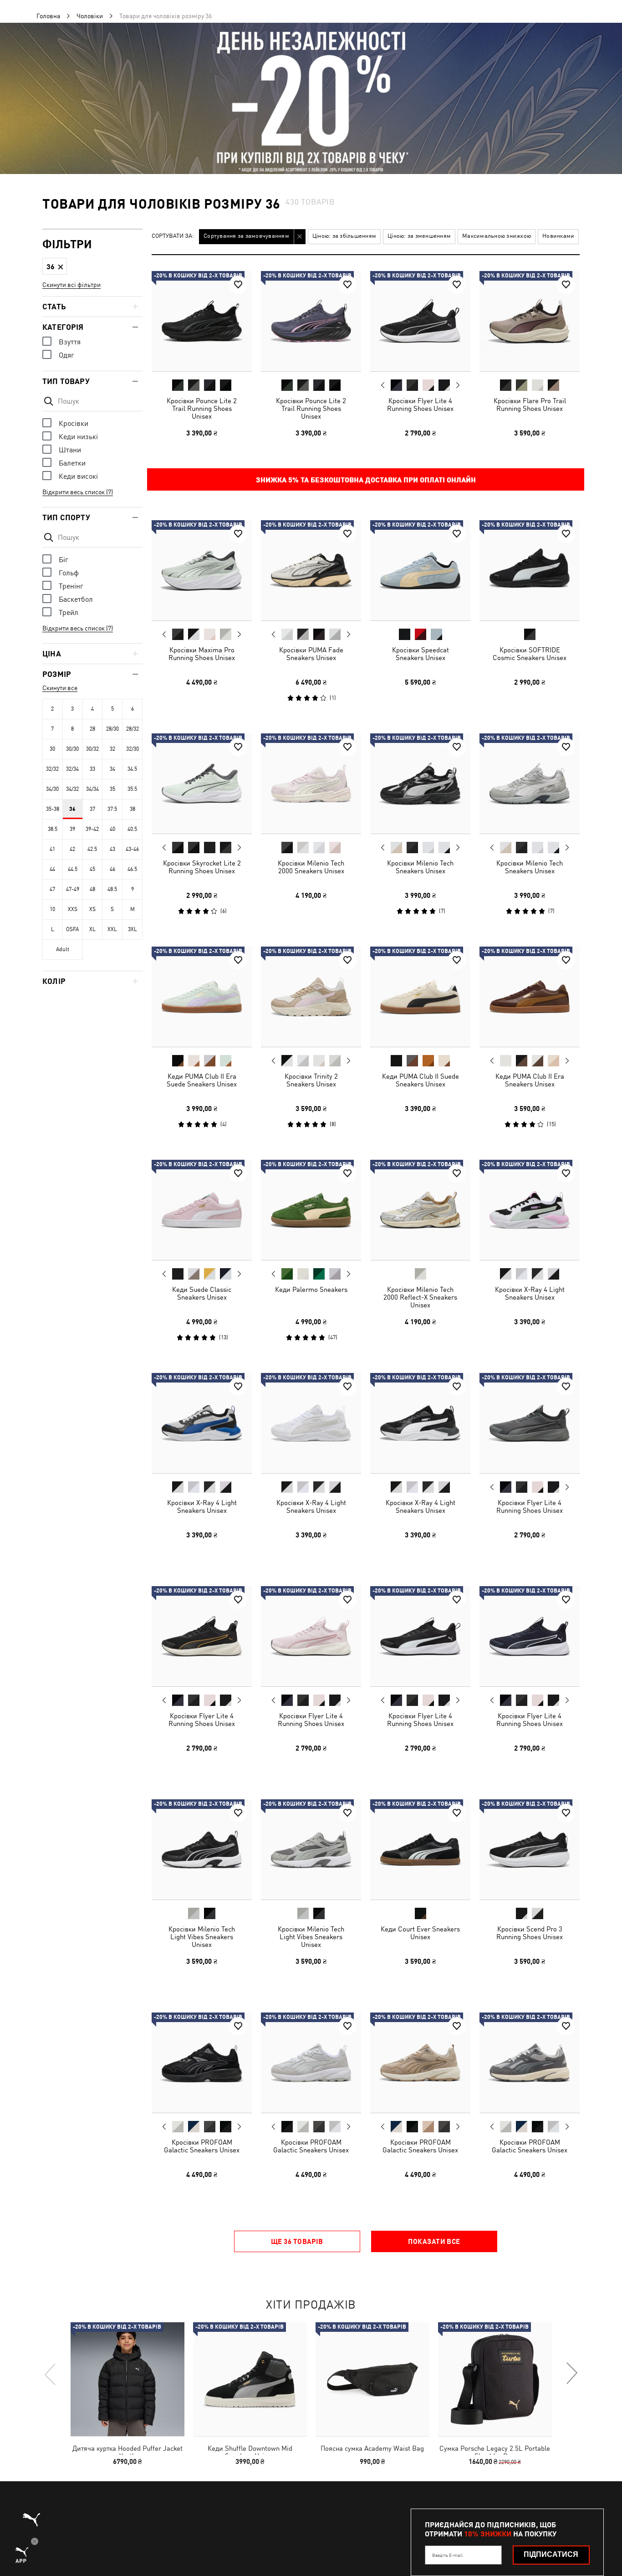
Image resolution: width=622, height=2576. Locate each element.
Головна (48, 16)
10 (52, 909)
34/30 (52, 789)
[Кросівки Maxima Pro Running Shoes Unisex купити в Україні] (202, 570)
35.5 (132, 789)
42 (72, 849)
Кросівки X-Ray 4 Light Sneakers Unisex (530, 1293)
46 (112, 869)
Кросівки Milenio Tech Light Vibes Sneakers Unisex (202, 1937)
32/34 (72, 769)
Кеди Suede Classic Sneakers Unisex (202, 1293)
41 (52, 849)
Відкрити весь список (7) (78, 492)
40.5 (132, 829)
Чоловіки (90, 16)
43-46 (132, 849)
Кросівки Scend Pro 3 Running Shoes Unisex (530, 1933)
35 (112, 789)
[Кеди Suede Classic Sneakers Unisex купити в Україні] (202, 1210)
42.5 (92, 849)
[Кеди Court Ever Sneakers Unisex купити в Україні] (420, 1849)
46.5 (132, 869)
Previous (383, 385)
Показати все (434, 2241)
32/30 (133, 749)
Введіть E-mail (447, 2555)
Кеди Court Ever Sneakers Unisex (420, 1933)
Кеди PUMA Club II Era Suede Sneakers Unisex (202, 1080)
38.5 (53, 829)
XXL (112, 929)
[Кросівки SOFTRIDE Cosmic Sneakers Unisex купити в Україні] (530, 570)
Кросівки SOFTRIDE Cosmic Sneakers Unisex (530, 654)
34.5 (132, 769)
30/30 (72, 749)
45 (92, 869)
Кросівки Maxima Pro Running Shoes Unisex (202, 654)
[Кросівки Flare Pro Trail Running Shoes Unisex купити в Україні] (530, 321)
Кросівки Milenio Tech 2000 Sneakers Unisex (311, 867)
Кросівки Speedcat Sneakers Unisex (421, 654)
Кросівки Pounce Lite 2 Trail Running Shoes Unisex (202, 408)
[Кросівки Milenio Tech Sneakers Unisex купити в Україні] (420, 784)
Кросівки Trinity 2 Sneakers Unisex (311, 1080)
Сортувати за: (173, 236)
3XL (133, 929)
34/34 (92, 789)
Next (458, 385)
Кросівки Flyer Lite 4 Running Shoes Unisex (420, 405)
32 (112, 749)
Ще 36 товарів (297, 2241)
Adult (63, 949)
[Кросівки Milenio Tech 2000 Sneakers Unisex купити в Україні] (311, 784)
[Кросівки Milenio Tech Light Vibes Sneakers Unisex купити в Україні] (202, 1849)
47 (52, 889)
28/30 (112, 729)
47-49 (73, 889)
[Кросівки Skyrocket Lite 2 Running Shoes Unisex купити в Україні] (202, 784)
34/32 (72, 789)
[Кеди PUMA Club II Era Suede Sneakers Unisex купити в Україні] (202, 997)
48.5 (112, 889)
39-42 (92, 829)
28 (92, 729)
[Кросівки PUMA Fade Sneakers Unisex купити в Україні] (311, 570)
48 (92, 889)
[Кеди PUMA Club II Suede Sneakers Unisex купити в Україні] (420, 997)
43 (112, 849)
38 (133, 809)
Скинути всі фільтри (71, 285)
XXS (73, 909)
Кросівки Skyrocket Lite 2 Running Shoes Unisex (202, 867)
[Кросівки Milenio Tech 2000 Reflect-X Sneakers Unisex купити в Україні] (420, 1210)
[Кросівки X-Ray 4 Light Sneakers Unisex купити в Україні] (530, 1210)
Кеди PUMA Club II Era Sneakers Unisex (530, 1080)
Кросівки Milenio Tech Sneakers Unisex (420, 867)
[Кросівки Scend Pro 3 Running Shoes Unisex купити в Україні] (530, 1849)
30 (52, 749)
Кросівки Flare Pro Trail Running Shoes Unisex (530, 405)
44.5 (73, 869)
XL (92, 929)
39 (72, 829)
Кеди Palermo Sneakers (311, 1289)
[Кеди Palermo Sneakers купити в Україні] (311, 1210)
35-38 (53, 809)
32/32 (52, 769)
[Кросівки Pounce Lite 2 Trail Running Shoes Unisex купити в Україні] (202, 321)
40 (112, 829)
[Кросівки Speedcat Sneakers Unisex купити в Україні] (420, 570)
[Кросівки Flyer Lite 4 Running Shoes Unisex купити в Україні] (420, 321)
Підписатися (551, 2554)
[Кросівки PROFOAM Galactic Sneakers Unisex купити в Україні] (202, 2063)
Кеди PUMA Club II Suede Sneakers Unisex (421, 1080)
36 (72, 809)
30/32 (92, 749)
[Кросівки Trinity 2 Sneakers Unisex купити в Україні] (311, 997)
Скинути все (60, 688)
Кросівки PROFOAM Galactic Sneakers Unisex (202, 2146)
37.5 (112, 809)
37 (92, 809)
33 (92, 769)
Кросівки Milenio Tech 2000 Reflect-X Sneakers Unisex (420, 1297)
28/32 (133, 729)
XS (92, 909)
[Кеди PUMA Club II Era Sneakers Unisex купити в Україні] (530, 997)
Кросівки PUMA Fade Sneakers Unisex (311, 654)
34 (112, 769)
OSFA (72, 929)
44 (52, 869)
